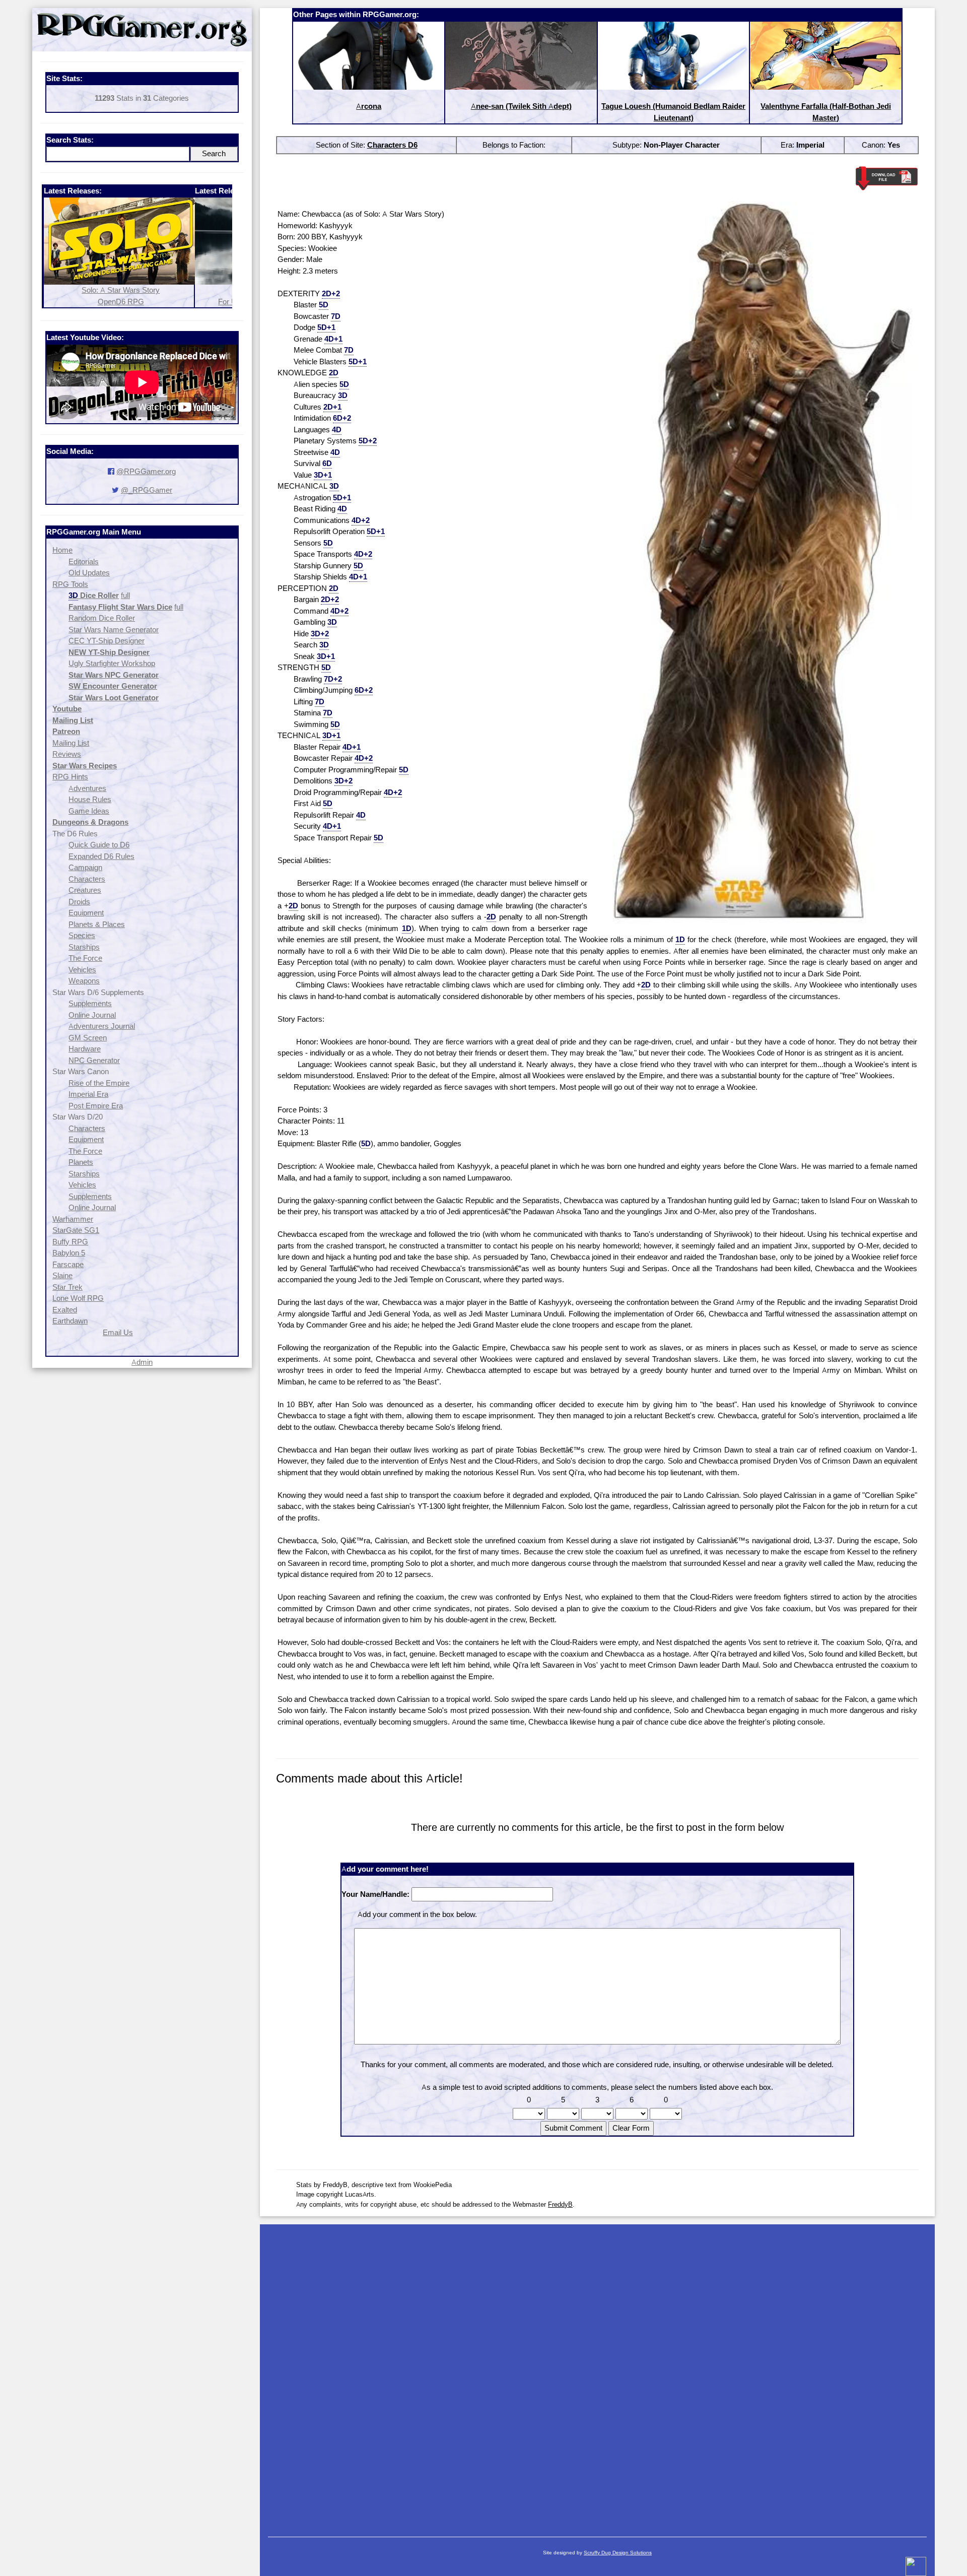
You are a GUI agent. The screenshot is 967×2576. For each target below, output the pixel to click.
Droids (79, 902)
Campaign (85, 867)
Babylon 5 (69, 1253)
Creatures (85, 890)
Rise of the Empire (99, 1083)
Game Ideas (89, 811)
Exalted (65, 1310)
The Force (85, 958)
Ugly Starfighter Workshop (112, 663)
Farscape (68, 1264)
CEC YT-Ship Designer (107, 641)
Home (62, 550)
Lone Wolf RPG (78, 1298)
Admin (142, 1362)
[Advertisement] (597, 2375)
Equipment (86, 913)
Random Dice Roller (102, 618)
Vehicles (82, 970)
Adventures (87, 788)
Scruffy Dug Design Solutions (618, 2553)
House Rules (90, 799)
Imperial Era (88, 1094)
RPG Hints (70, 777)
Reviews (67, 754)
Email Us (118, 1332)
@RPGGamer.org (146, 471)
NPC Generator (94, 1060)
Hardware (85, 1049)
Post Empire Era (96, 1106)
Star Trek (67, 1287)
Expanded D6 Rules (101, 856)
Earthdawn (70, 1321)
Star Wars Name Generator (114, 630)
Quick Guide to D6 (99, 845)
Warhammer (73, 1219)
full (125, 595)
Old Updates (89, 573)
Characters (87, 879)
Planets (81, 1162)
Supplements (90, 1003)
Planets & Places (97, 924)
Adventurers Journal (102, 1026)
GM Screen (88, 1038)
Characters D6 (392, 145)
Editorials (84, 562)
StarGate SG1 (76, 1230)
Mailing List (71, 743)
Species (82, 935)
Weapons (84, 981)
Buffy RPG (70, 1242)
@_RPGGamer (147, 490)
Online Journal (92, 1015)
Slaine (62, 1275)
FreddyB (560, 2204)
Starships (84, 947)
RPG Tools (70, 584)
